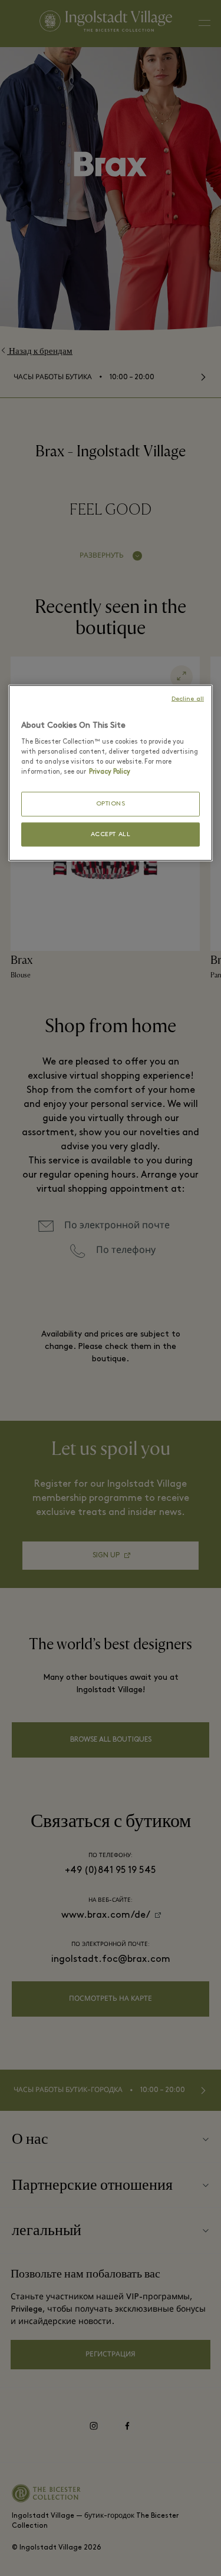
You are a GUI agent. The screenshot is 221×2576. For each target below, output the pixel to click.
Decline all (188, 699)
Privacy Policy (110, 772)
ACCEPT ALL (111, 834)
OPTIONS (111, 804)
